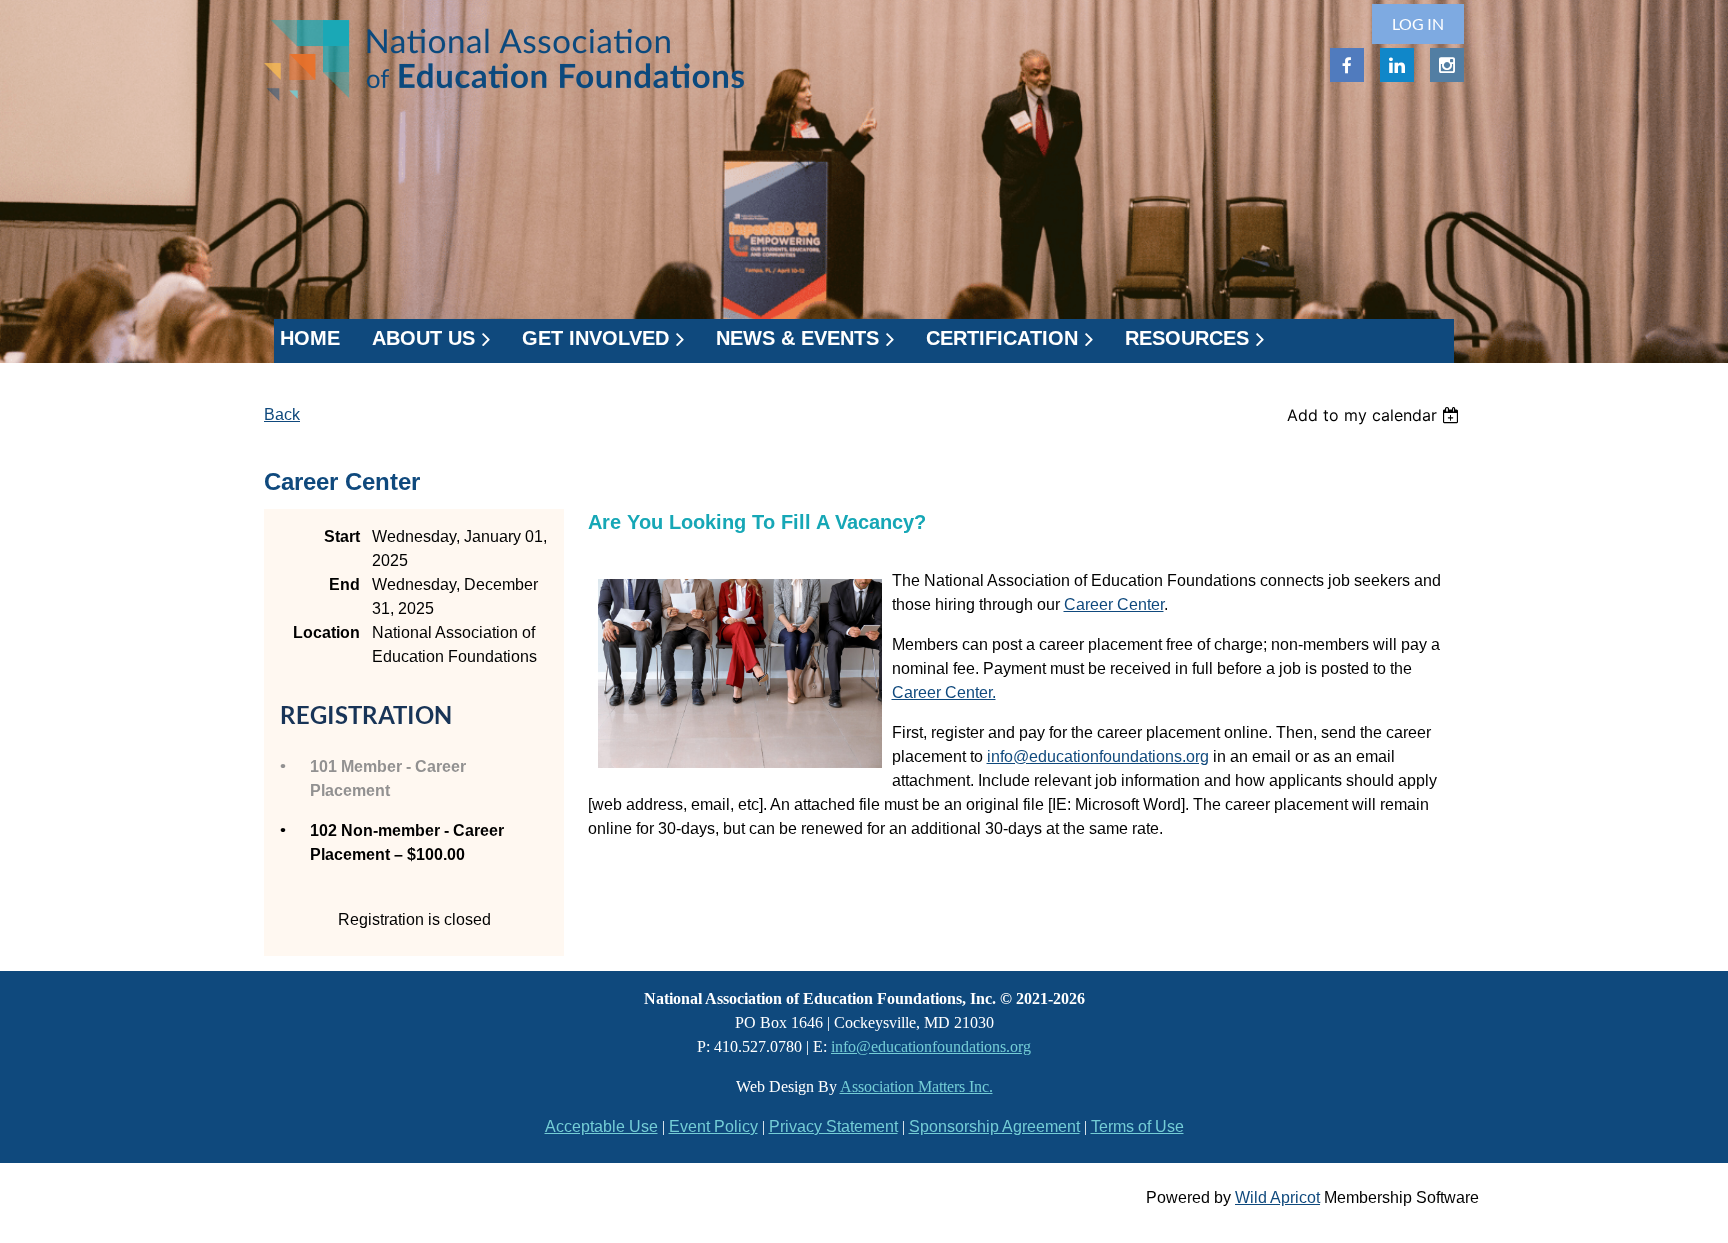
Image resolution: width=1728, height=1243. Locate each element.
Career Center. (944, 692)
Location (326, 632)
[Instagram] (1447, 65)
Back (282, 414)
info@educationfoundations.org (1098, 756)
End (344, 584)
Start (342, 536)
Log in (1418, 23)
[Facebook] (1347, 65)
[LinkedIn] (1397, 65)
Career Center (1114, 604)
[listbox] (1375, 415)
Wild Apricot (1277, 1197)
